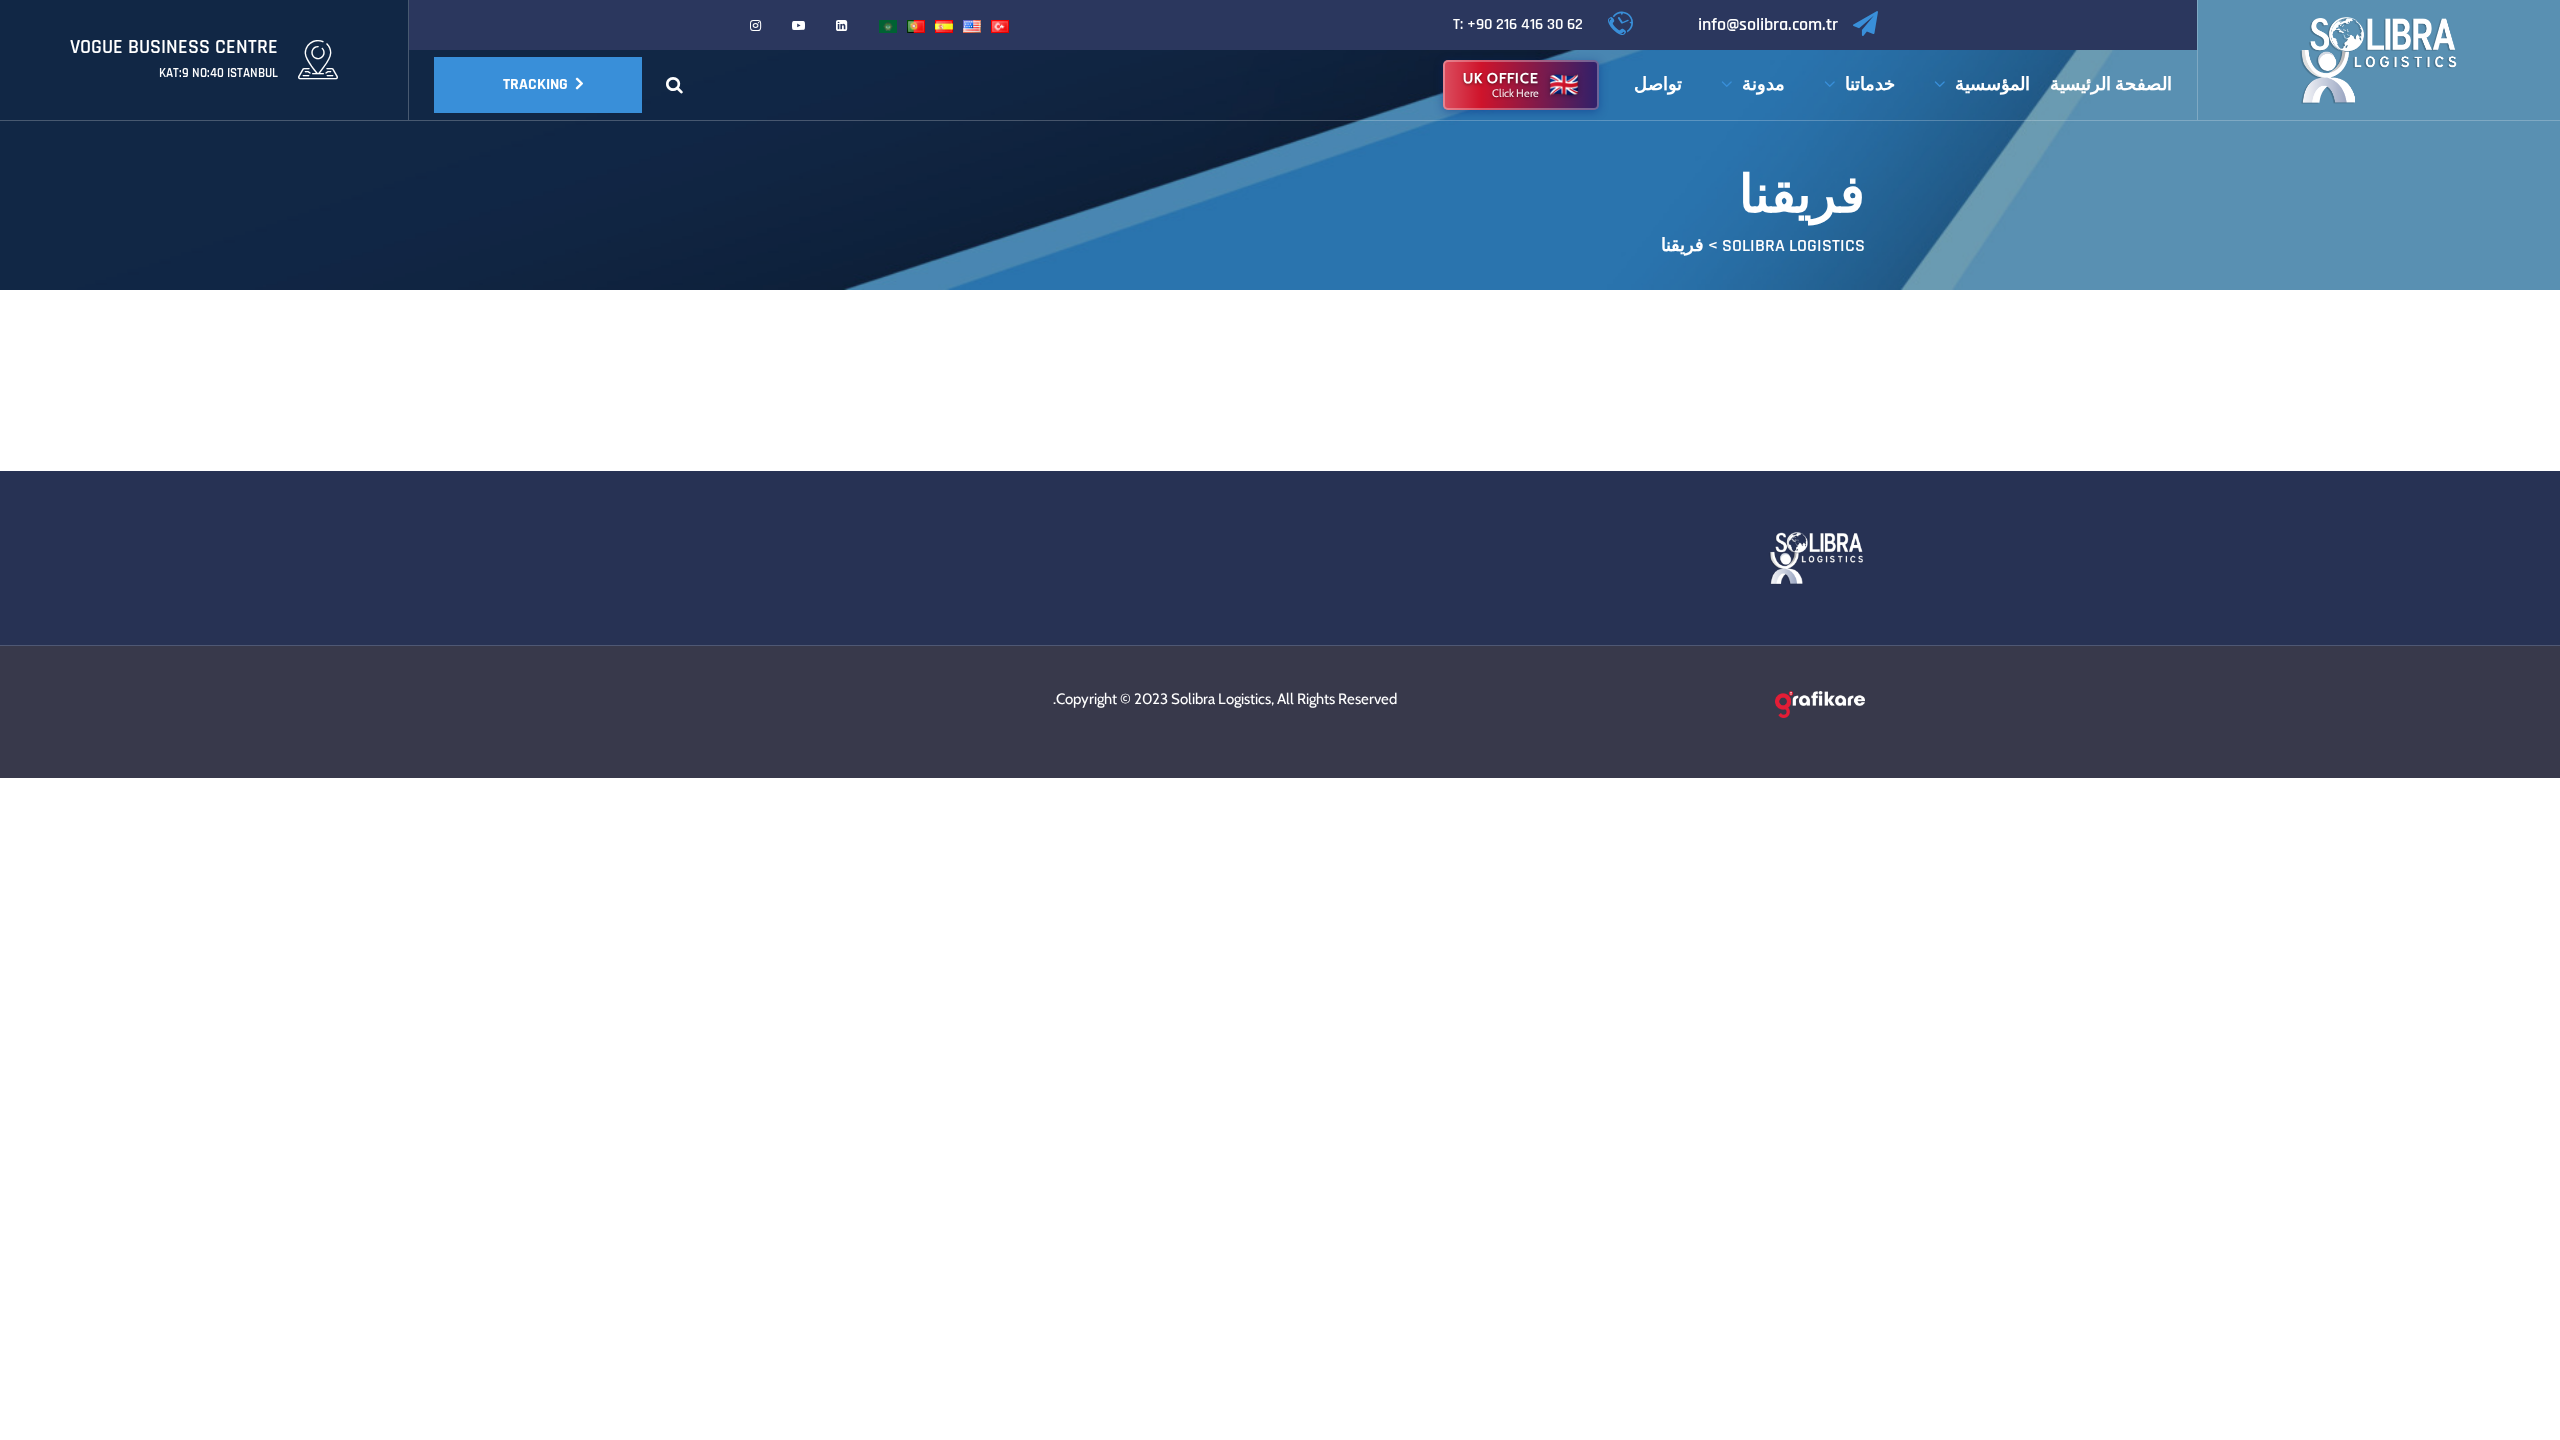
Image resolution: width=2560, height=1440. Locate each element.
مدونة (1763, 84)
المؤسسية (1992, 84)
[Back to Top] (2517, 1407)
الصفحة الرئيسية (2111, 84)
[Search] (674, 85)
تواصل (1658, 84)
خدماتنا (1870, 84)
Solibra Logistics (1221, 699)
